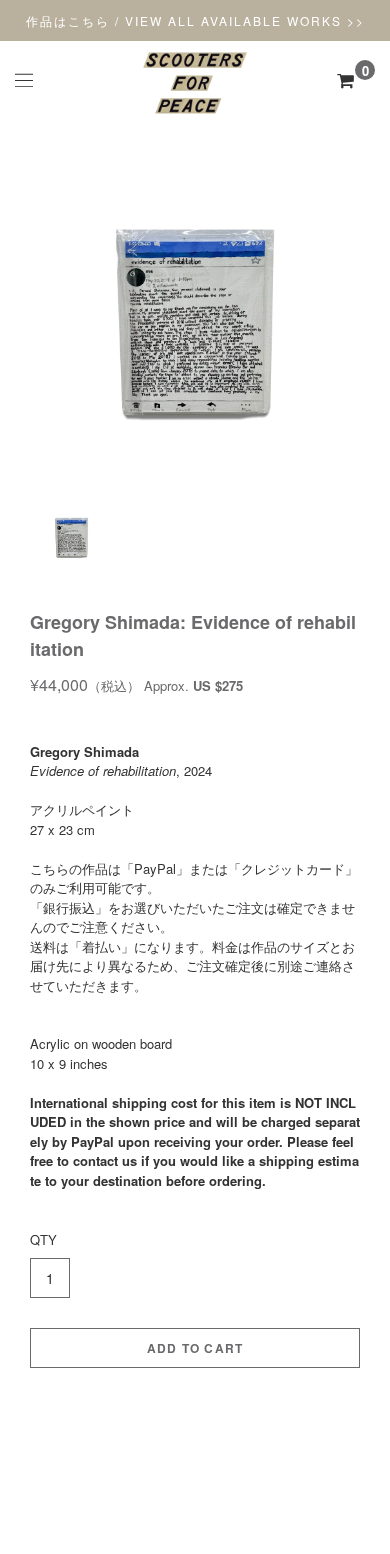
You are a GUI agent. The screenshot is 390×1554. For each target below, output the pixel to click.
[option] (195, 324)
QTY (43, 1239)
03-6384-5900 (195, 1482)
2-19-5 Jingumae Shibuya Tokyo (195, 1464)
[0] (345, 80)
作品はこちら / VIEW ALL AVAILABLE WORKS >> (195, 20)
